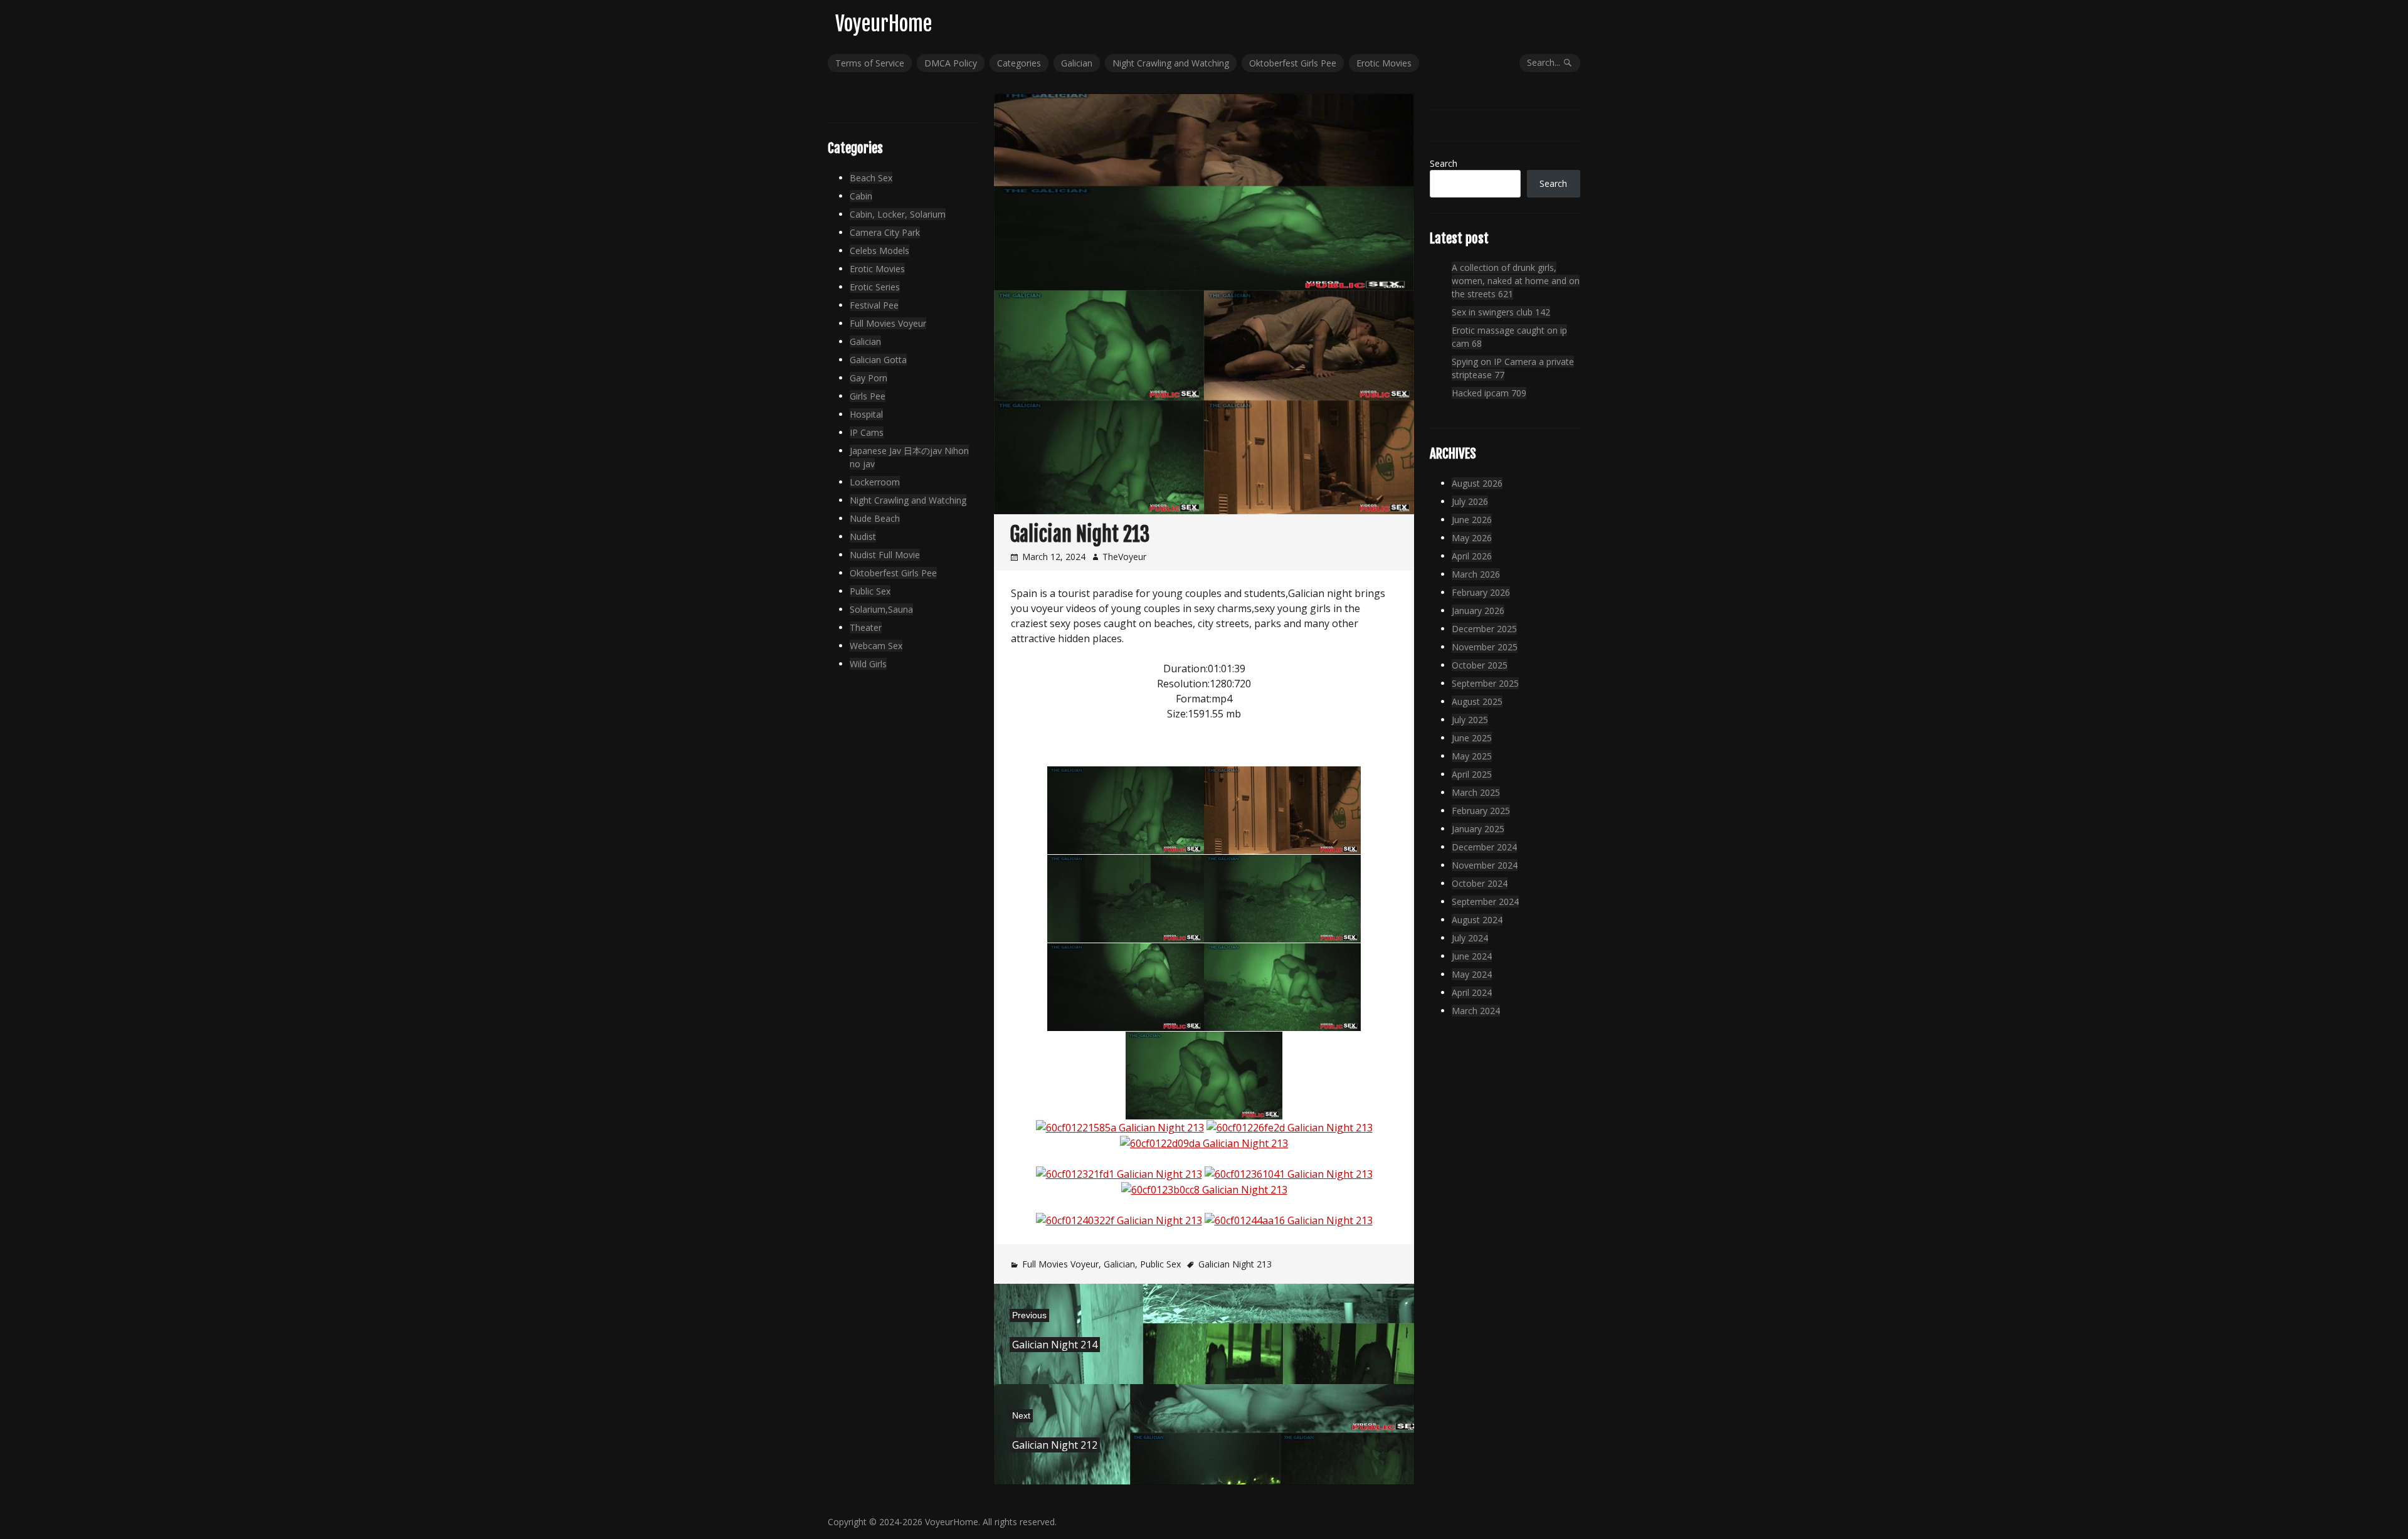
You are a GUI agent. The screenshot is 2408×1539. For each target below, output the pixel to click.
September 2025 (1485, 683)
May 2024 (1472, 974)
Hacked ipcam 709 (1489, 393)
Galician (1077, 63)
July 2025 (1470, 720)
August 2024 (1477, 920)
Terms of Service (870, 63)
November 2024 (1485, 865)
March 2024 (1476, 1011)
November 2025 (1485, 647)
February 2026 (1481, 592)
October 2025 (1480, 665)
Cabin (861, 196)
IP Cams (867, 432)
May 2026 (1472, 538)
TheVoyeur (1124, 557)
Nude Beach (875, 518)
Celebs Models (879, 251)
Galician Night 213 (1235, 1264)
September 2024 (1485, 902)
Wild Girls (868, 664)
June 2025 (1472, 738)
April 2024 (1472, 992)
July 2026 (1470, 501)
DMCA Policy (951, 63)
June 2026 (1472, 520)
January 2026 (1478, 611)
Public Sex (1160, 1264)
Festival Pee (874, 305)
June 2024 (1472, 956)
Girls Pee (868, 396)
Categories (1019, 63)
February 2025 (1481, 811)
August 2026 (1477, 483)
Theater (866, 627)
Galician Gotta (878, 360)
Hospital (866, 414)
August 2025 (1477, 701)
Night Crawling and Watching (1171, 63)
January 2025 (1478, 829)
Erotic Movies (1384, 63)
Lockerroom (875, 482)
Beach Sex (871, 178)
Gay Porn (869, 378)
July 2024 (1470, 938)
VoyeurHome (884, 24)
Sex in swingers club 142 (1501, 312)
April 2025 (1472, 774)
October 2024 (1480, 883)
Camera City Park (885, 232)
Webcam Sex (876, 646)
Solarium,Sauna (881, 609)
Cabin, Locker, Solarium (898, 214)
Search (1444, 163)
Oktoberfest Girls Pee (1293, 63)
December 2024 (1484, 847)
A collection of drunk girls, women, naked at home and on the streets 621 (1516, 281)
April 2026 (1472, 556)
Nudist (863, 537)
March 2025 (1476, 792)
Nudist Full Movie (885, 555)
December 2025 (1484, 629)
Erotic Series (875, 287)
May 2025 (1472, 756)
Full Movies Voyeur (1060, 1264)
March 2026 (1476, 574)
